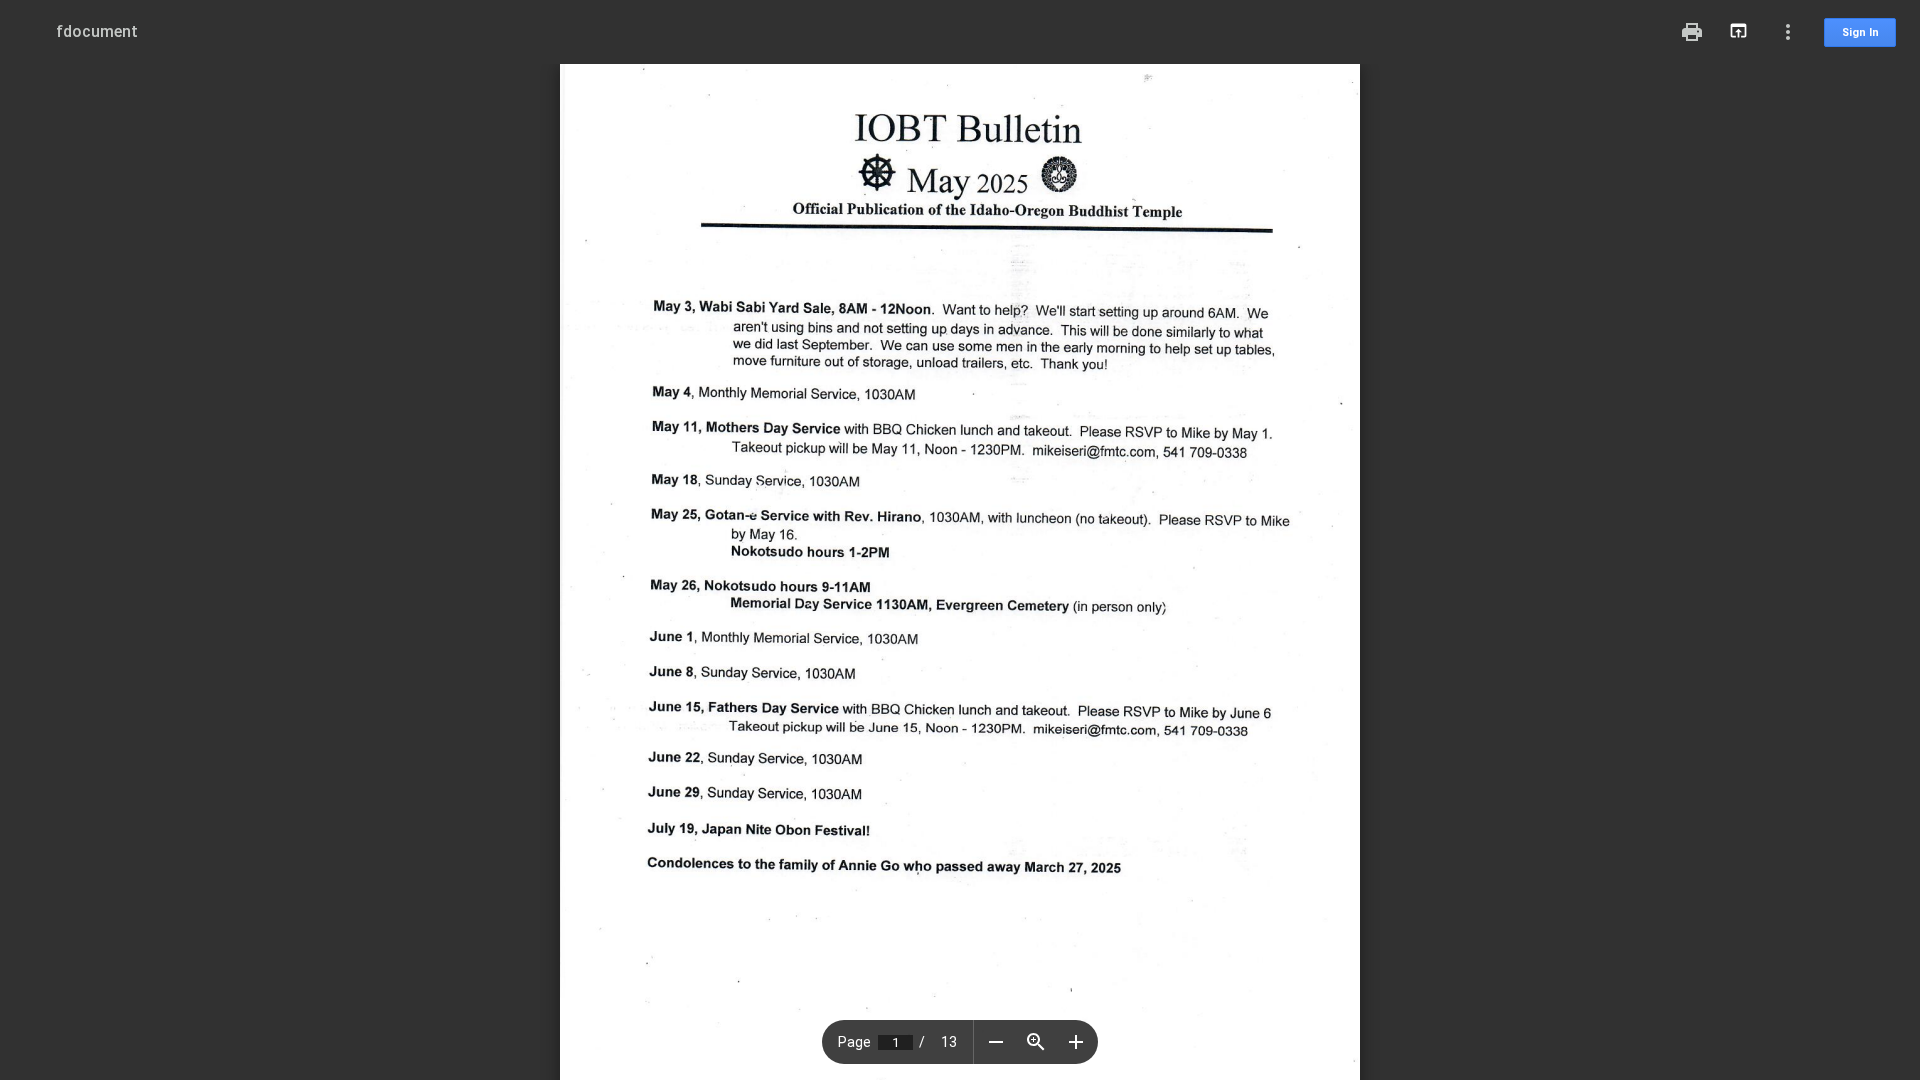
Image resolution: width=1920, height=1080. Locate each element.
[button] (996, 1042)
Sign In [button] (1860, 32)
